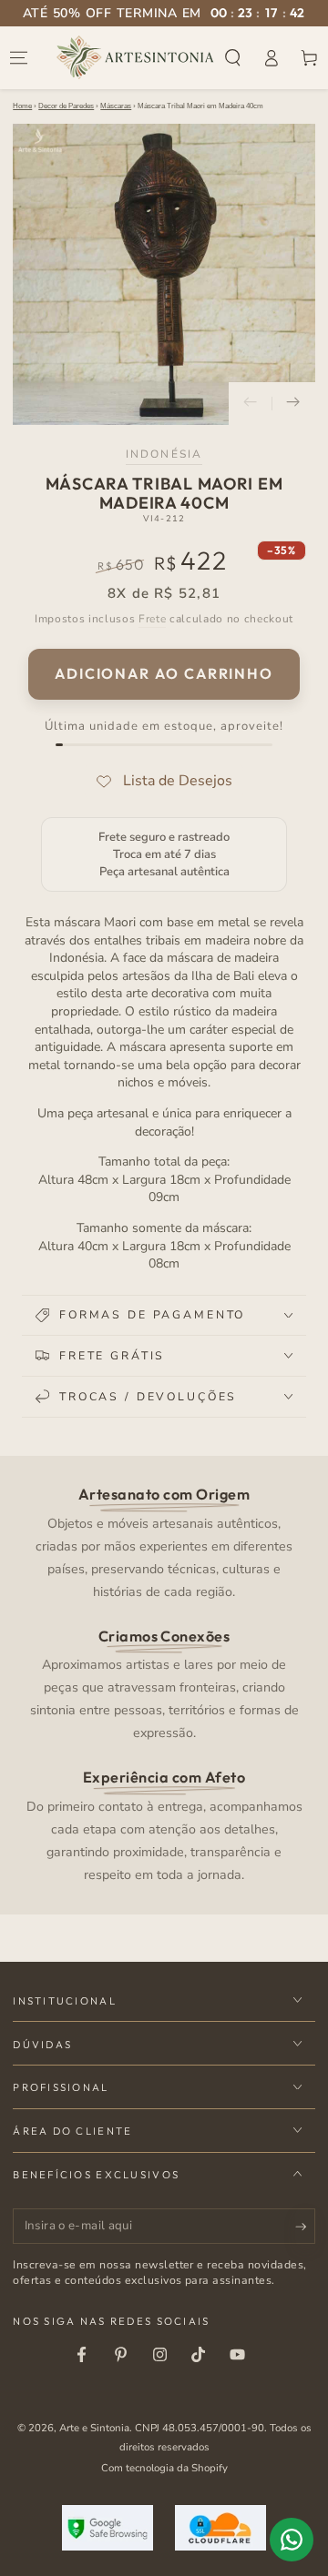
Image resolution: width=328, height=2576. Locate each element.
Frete (152, 619)
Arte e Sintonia (94, 2428)
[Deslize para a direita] (293, 404)
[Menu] (19, 57)
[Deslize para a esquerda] (251, 404)
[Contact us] (292, 2540)
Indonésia (164, 454)
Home (22, 106)
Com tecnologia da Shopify (164, 2468)
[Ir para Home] (135, 57)
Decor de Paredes (66, 106)
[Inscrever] (305, 2227)
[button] (233, 57)
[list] (164, 1683)
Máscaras (116, 106)
